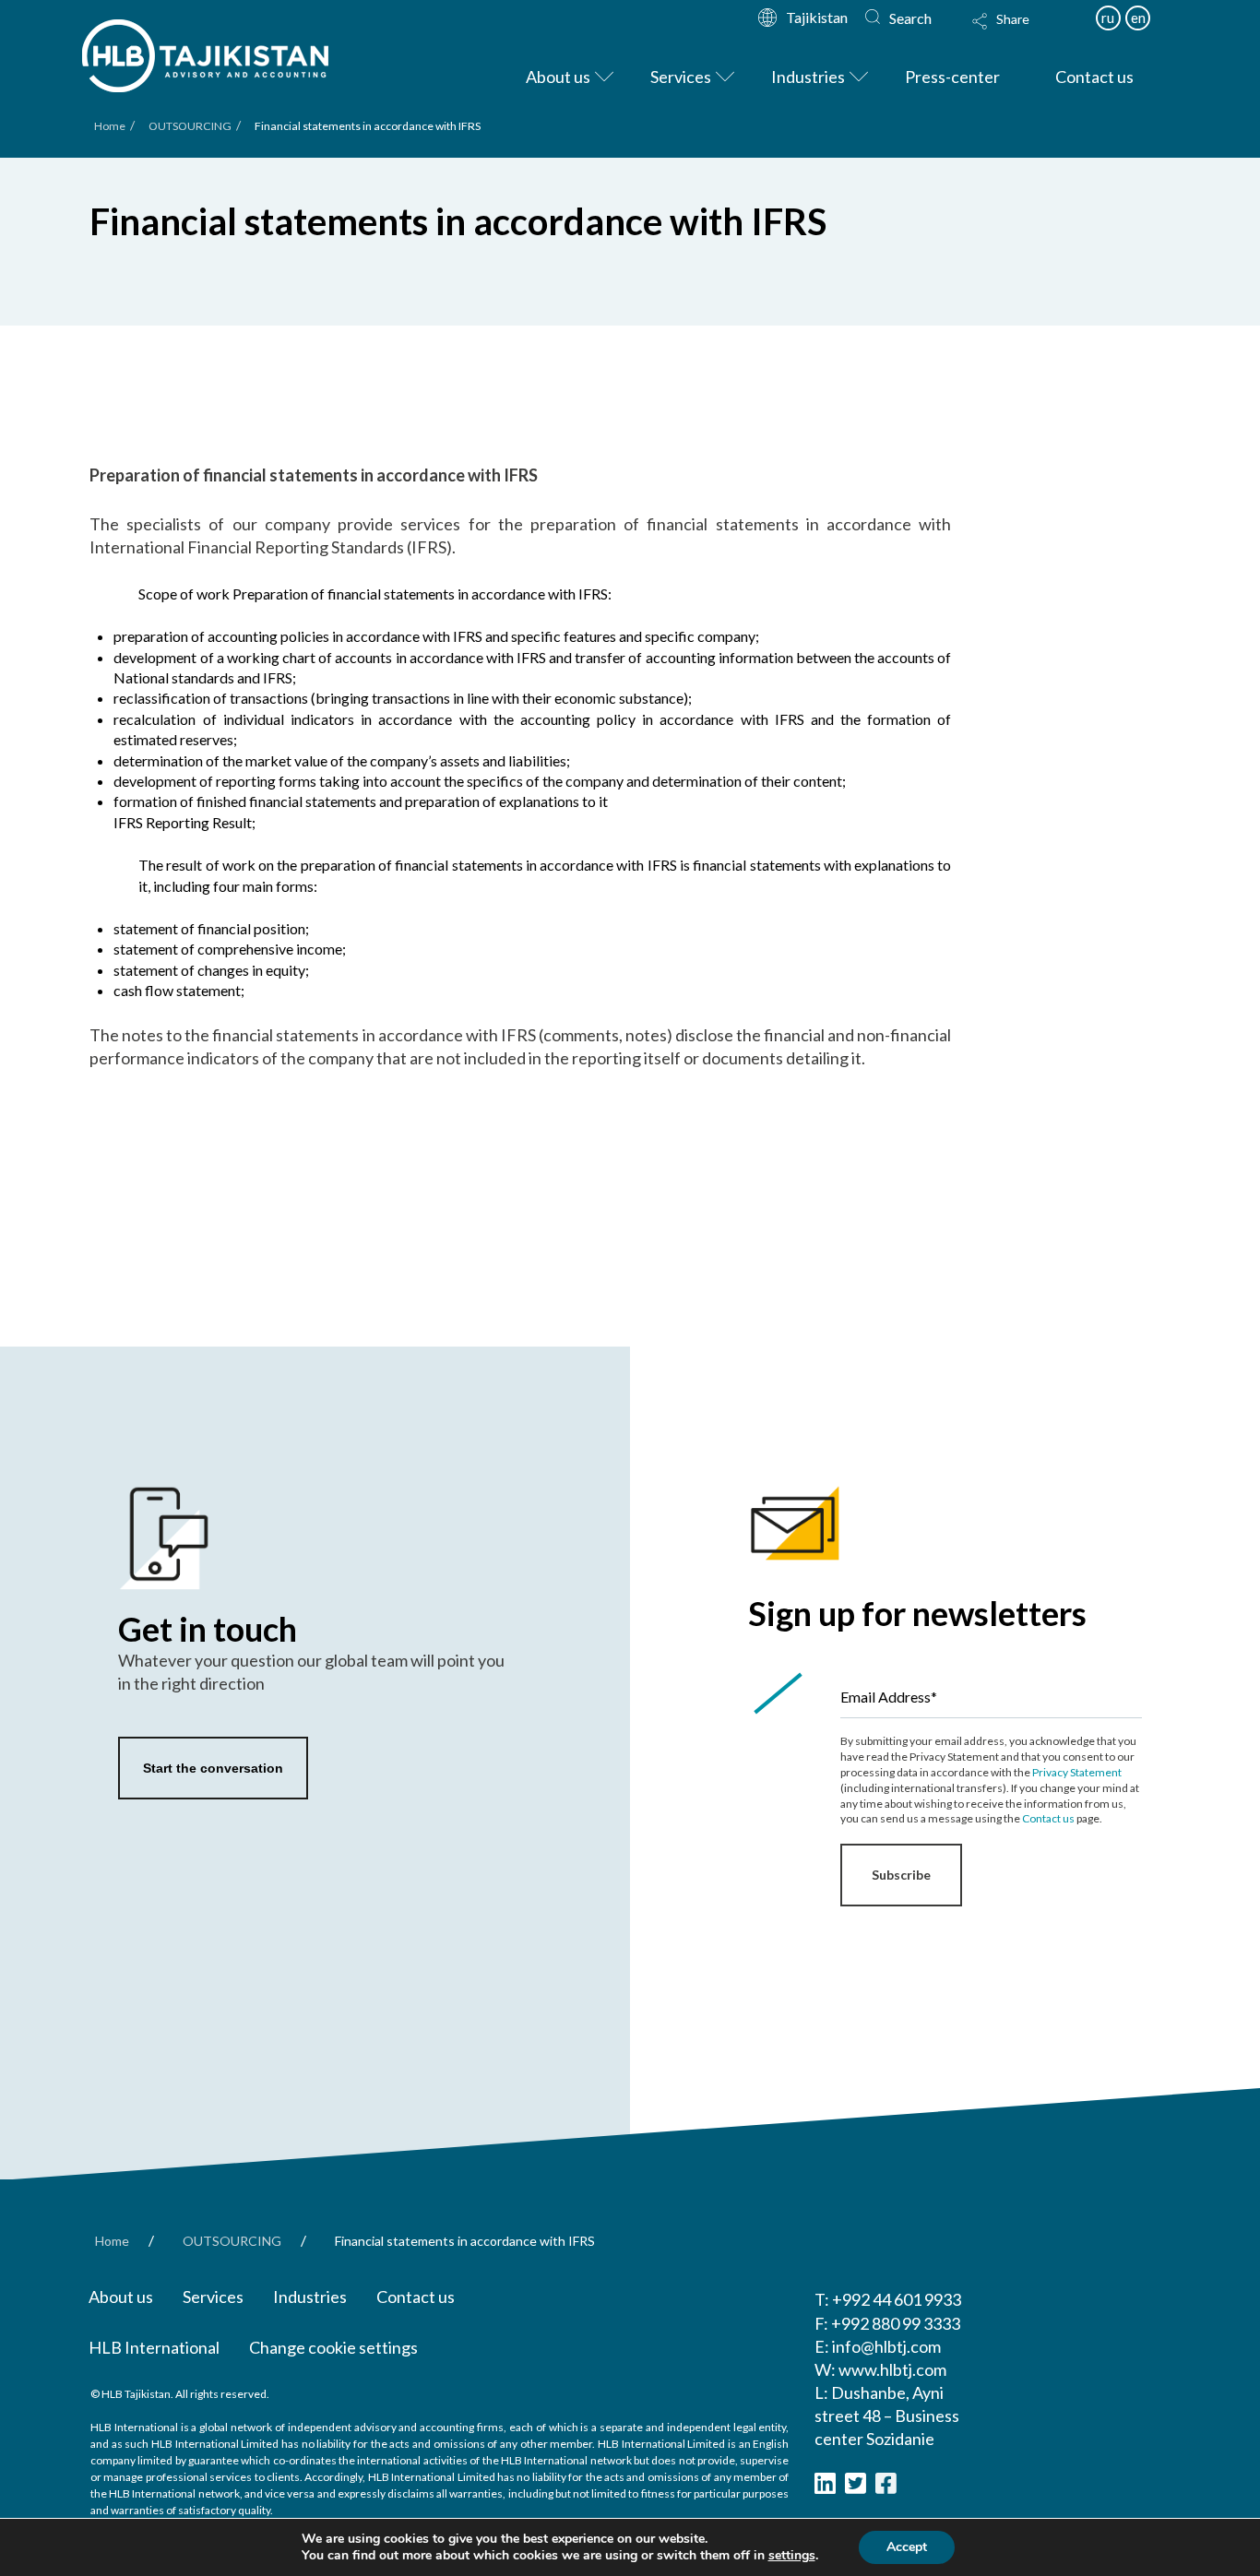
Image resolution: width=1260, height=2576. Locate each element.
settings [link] (792, 2555)
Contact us (1048, 1818)
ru (1108, 18)
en (1138, 18)
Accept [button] (907, 2547)
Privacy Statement (1077, 1772)
